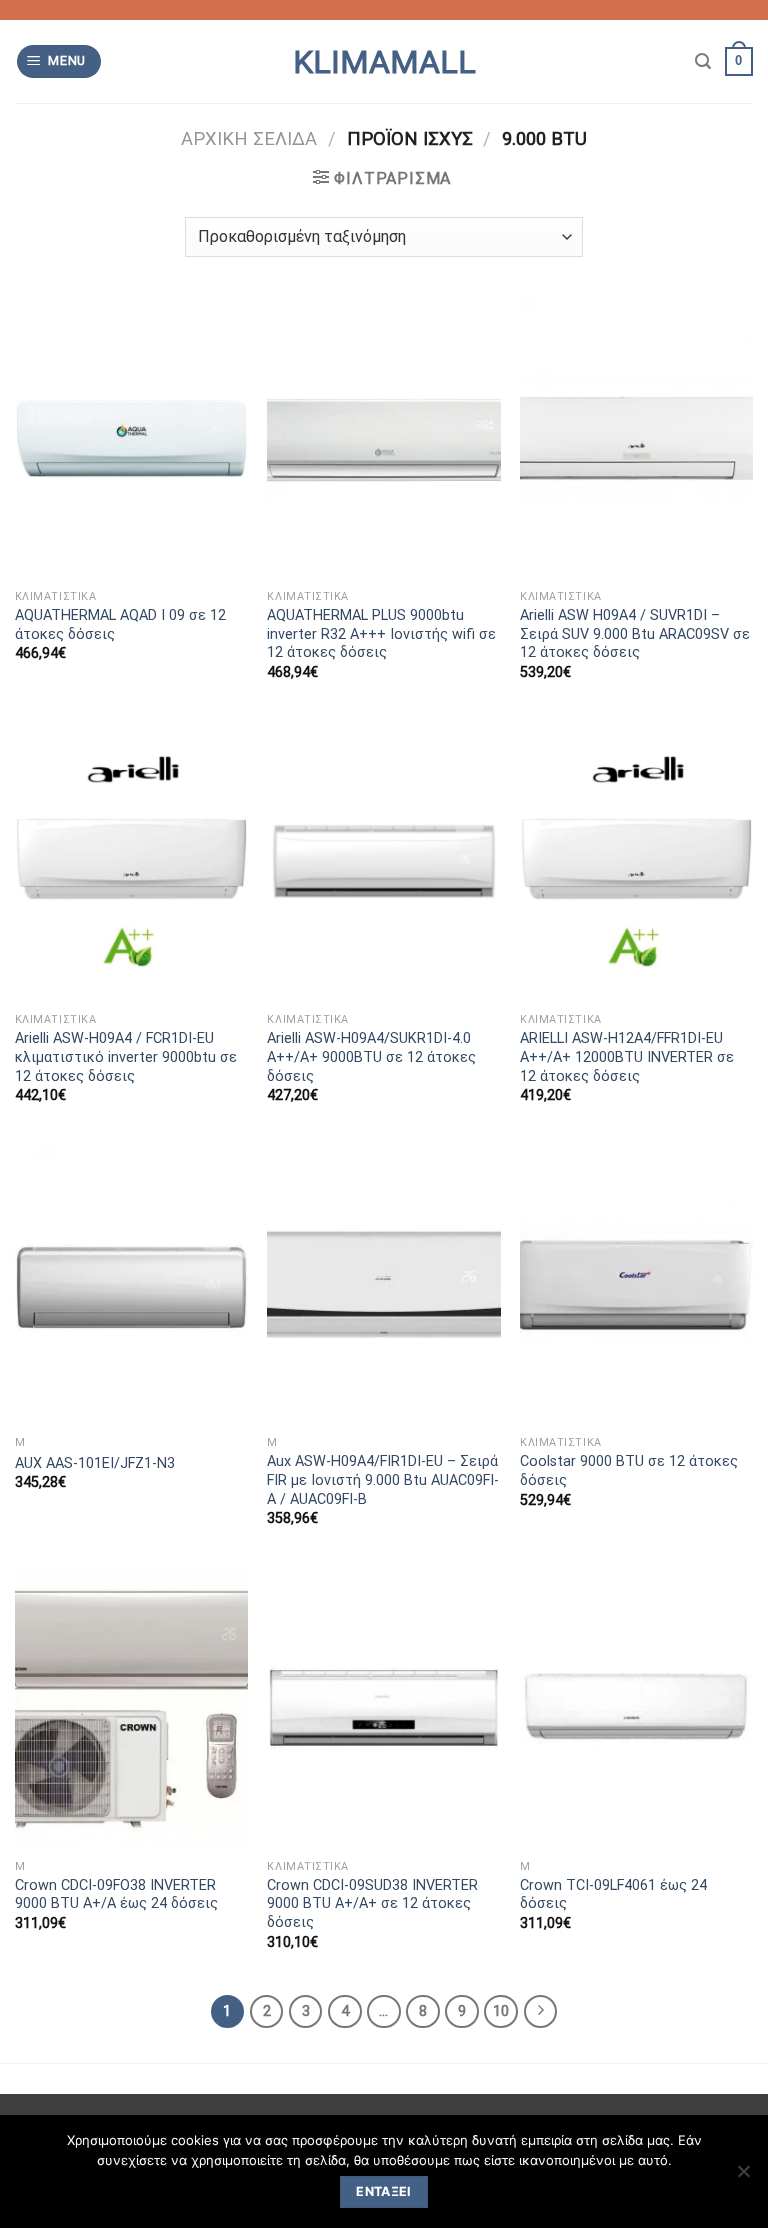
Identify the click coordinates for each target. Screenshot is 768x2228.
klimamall (384, 62)
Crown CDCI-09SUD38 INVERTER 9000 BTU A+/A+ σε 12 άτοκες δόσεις (372, 1904)
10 (501, 2011)
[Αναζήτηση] (703, 61)
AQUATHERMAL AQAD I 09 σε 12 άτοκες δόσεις (120, 625)
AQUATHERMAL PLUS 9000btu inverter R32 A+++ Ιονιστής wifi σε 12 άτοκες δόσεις (381, 634)
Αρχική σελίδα (249, 138)
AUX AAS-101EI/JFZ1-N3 (95, 1463)
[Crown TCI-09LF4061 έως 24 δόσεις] (636, 1707)
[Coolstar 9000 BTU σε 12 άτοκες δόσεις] (636, 1284)
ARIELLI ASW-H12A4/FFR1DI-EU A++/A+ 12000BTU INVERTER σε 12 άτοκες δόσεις (627, 1057)
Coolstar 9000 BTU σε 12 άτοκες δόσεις (629, 1471)
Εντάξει (384, 2191)
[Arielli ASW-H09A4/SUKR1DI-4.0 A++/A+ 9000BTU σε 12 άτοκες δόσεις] (383, 861)
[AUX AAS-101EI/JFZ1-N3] (131, 1284)
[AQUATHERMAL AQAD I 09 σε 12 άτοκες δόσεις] (131, 438)
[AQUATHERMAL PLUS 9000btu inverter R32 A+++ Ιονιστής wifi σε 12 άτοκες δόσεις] (383, 438)
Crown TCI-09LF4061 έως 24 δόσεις (613, 1895)
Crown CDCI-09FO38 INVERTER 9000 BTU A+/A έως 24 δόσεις (116, 1895)
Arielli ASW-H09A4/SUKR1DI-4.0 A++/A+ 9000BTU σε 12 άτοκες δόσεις (371, 1057)
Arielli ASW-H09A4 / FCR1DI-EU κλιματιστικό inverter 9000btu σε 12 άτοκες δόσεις (126, 1057)
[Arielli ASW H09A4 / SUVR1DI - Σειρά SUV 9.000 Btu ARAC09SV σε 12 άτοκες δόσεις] (636, 438)
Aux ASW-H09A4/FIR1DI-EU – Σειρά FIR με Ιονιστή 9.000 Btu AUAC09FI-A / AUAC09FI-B (383, 1480)
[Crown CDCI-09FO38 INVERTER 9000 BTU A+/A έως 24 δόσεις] (131, 1707)
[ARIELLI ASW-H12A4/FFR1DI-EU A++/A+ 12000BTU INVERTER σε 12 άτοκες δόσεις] (636, 861)
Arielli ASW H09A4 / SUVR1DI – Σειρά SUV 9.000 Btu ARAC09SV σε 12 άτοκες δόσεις (635, 634)
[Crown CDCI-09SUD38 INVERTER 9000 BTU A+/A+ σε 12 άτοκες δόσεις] (383, 1707)
